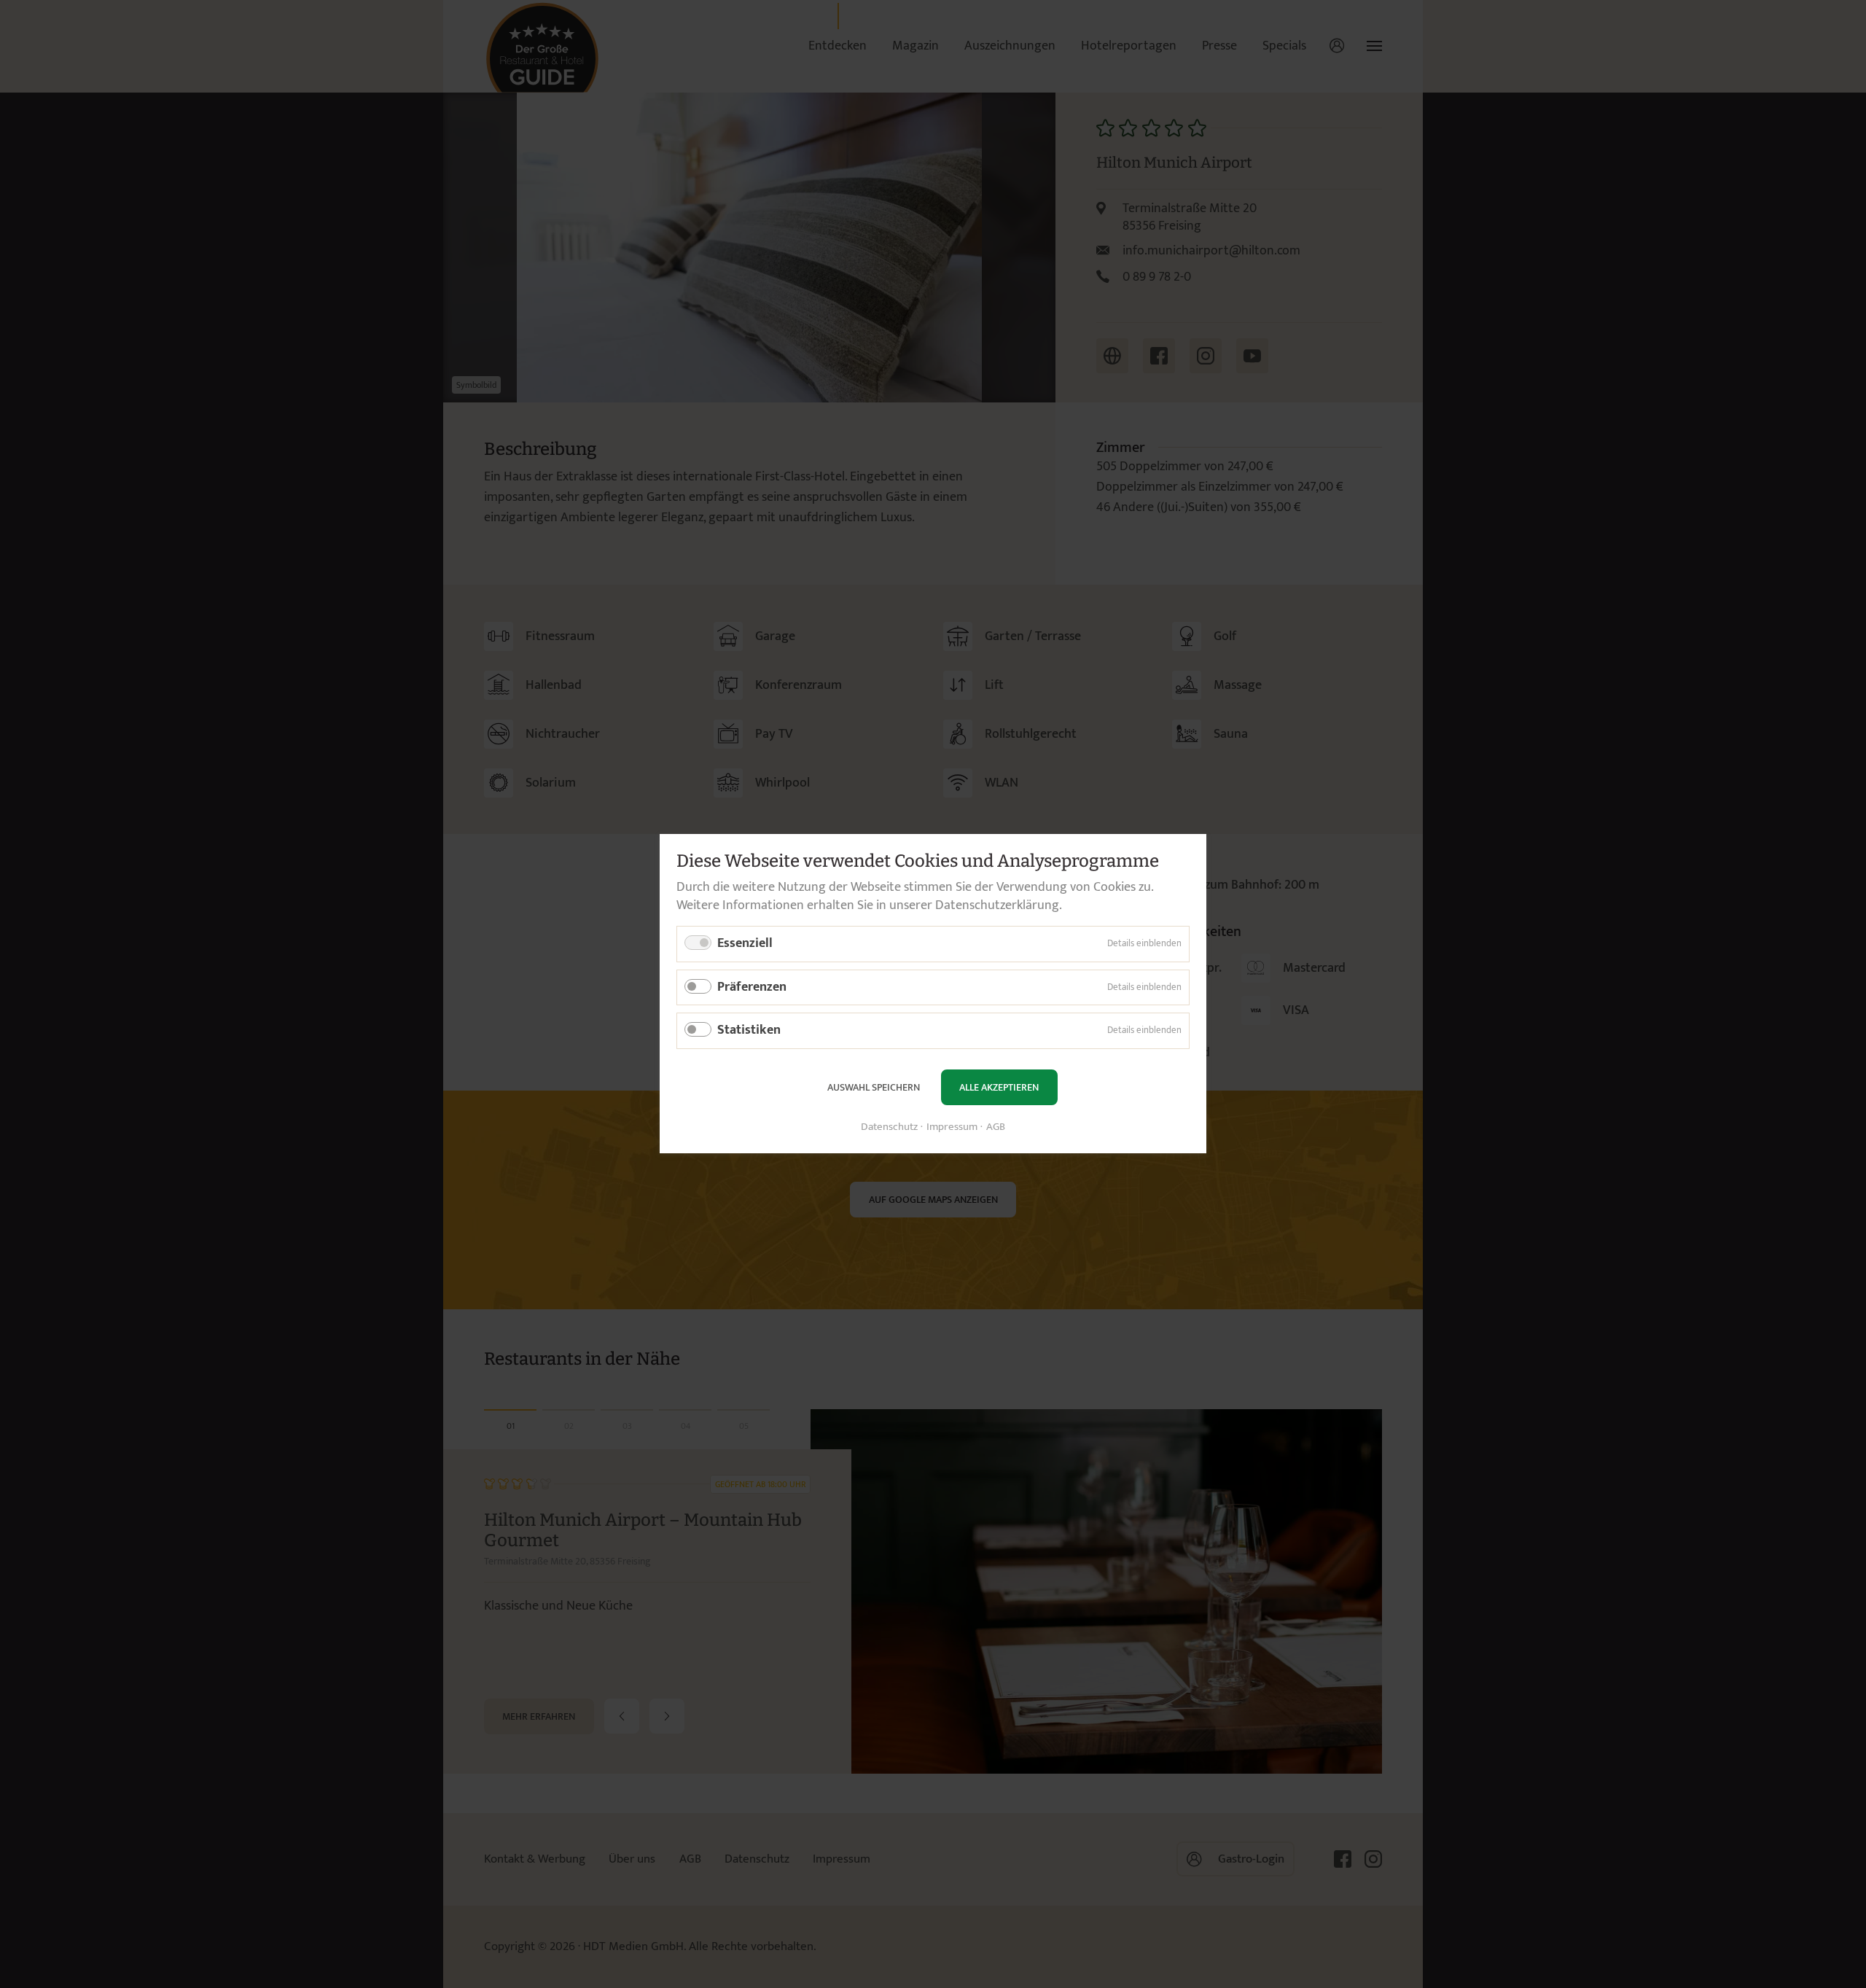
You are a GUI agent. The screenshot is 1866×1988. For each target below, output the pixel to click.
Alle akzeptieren (999, 1087)
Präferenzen (752, 987)
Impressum (952, 1128)
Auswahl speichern (874, 1087)
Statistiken (749, 1031)
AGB (996, 1128)
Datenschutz (889, 1128)
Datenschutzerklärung (997, 905)
